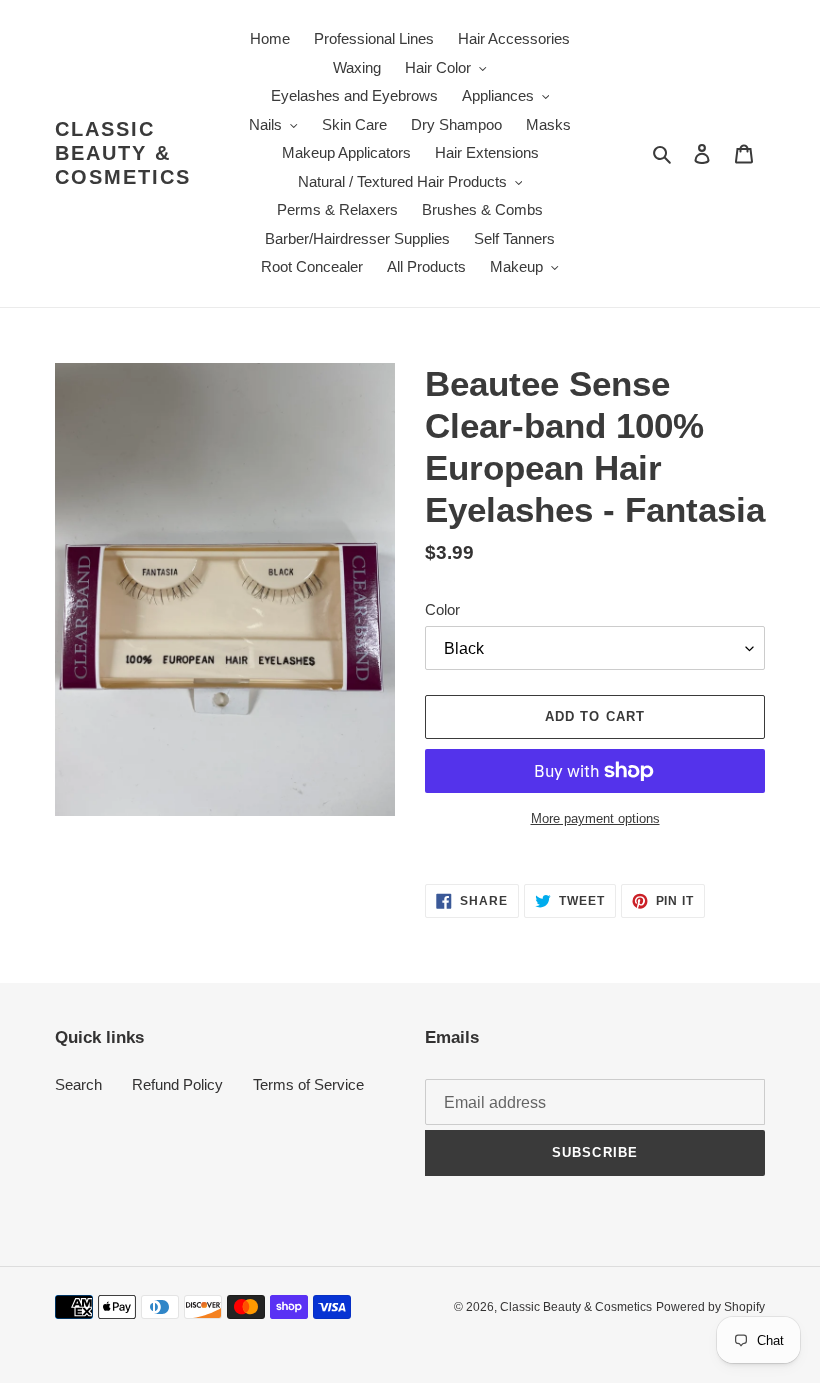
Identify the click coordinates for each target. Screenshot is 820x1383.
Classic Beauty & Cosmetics (123, 153)
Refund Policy (177, 1084)
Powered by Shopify (710, 1307)
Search (78, 1084)
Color (442, 609)
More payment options (595, 818)
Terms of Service (308, 1084)
